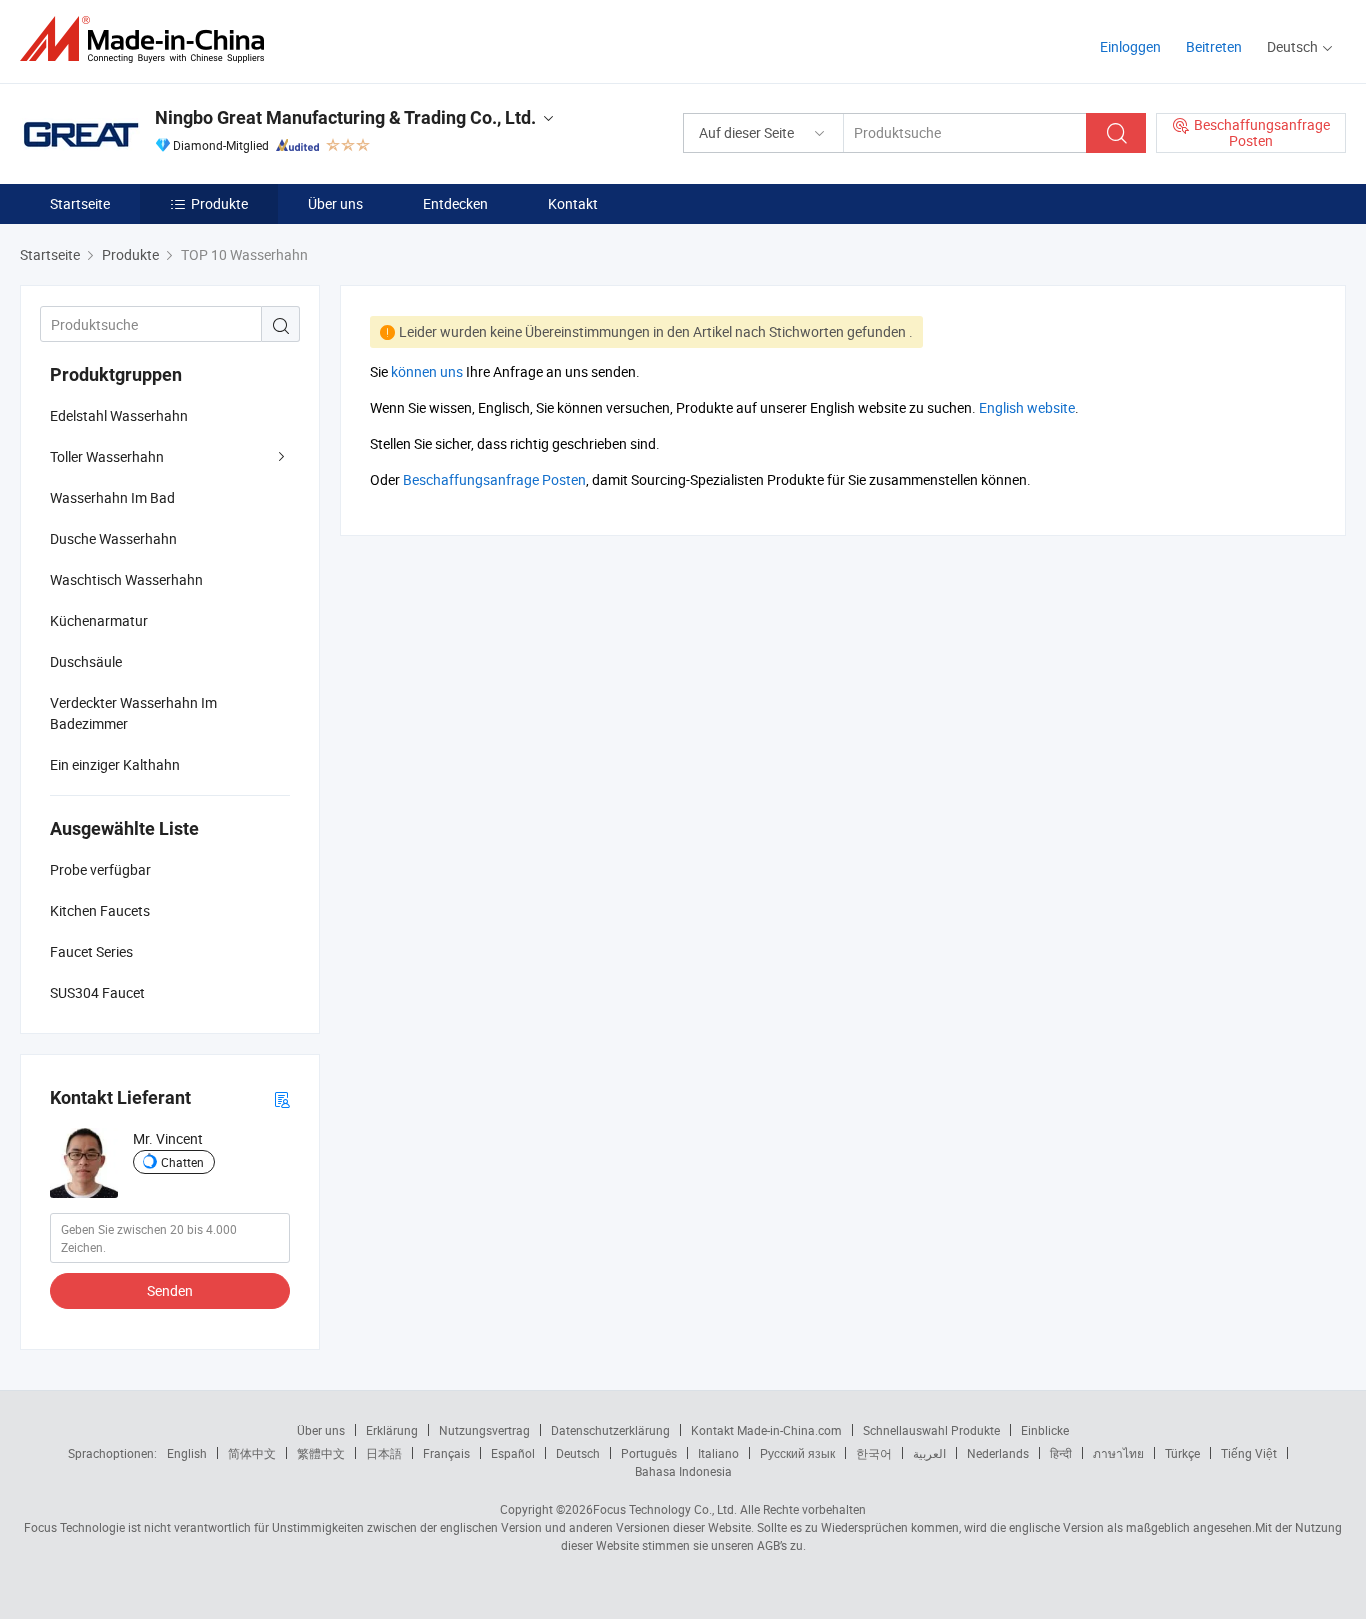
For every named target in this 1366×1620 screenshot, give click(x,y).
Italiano (718, 1453)
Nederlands (998, 1453)
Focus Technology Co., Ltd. (665, 1509)
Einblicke (1045, 1430)
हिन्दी (1061, 1453)
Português (649, 1453)
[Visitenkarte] (282, 1098)
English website (1027, 407)
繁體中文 (321, 1453)
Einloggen (1130, 46)
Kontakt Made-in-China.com (766, 1430)
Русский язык (797, 1453)
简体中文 (252, 1453)
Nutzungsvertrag (484, 1430)
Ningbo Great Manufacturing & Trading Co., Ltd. (345, 117)
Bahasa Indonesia (683, 1471)
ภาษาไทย (1118, 1453)
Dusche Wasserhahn (113, 538)
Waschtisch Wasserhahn (126, 579)
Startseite (80, 203)
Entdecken (455, 203)
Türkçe (1182, 1453)
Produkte (219, 203)
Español (513, 1453)
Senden (170, 1290)
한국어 (874, 1453)
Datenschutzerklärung (610, 1430)
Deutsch (578, 1453)
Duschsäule (86, 661)
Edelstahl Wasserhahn (119, 415)
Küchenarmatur (99, 620)
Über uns (335, 203)
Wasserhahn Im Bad (112, 497)
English (187, 1453)
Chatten (182, 1162)
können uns (427, 371)
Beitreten (1214, 46)
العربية (929, 1453)
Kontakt (573, 203)
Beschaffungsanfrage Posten (494, 479)
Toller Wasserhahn (107, 456)
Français (446, 1453)
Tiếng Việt (1249, 1453)
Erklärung (392, 1430)
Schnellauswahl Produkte (931, 1430)
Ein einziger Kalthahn (115, 764)
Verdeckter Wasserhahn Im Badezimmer (133, 713)
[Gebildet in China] (148, 39)
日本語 (384, 1453)
